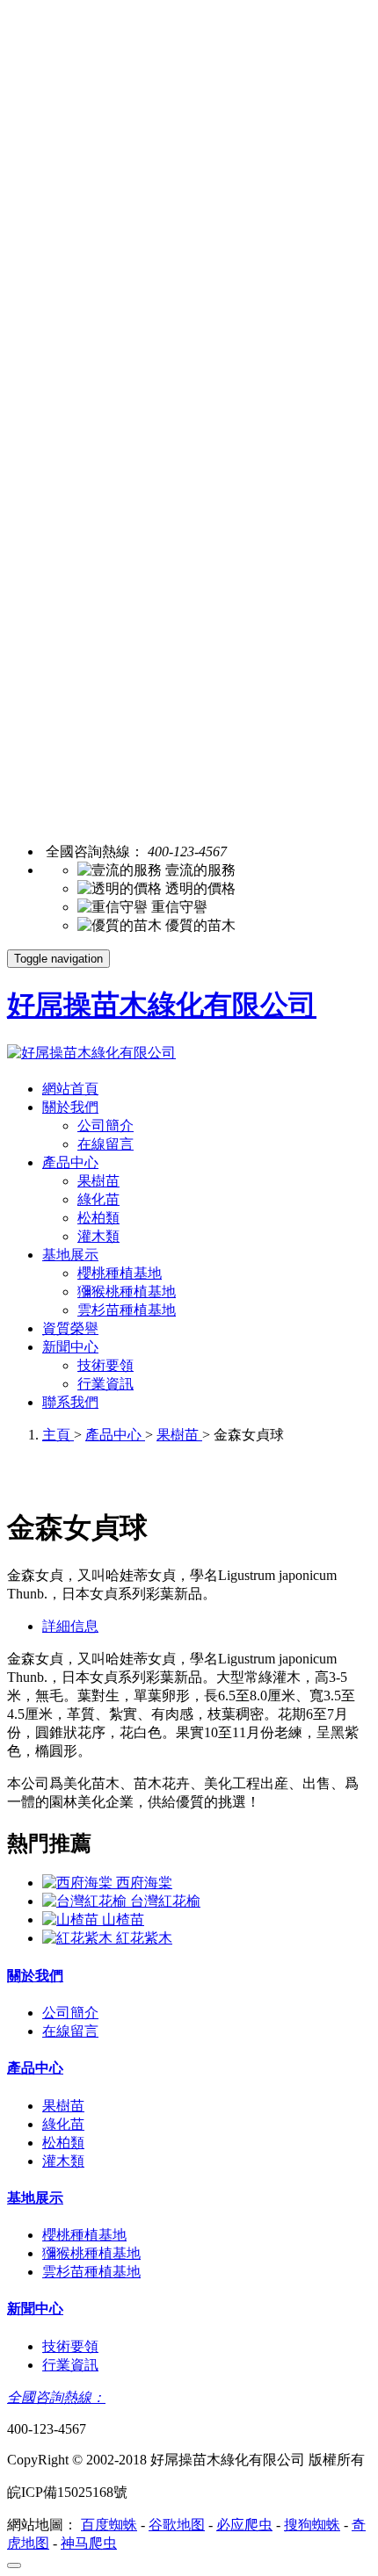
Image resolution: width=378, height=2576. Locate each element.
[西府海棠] (79, 1883)
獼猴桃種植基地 (127, 1292)
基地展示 (70, 1255)
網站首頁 (70, 1089)
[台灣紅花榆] (86, 1901)
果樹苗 (98, 1181)
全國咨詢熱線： (56, 2397)
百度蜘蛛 (109, 2525)
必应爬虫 (244, 2525)
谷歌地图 (177, 2525)
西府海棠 (144, 1883)
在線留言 (105, 1144)
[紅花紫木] (79, 1938)
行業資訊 (105, 1384)
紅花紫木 (144, 1938)
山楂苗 (123, 1919)
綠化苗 (98, 1199)
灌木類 (98, 1236)
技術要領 (105, 1365)
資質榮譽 (70, 1328)
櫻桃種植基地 (120, 1273)
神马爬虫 (89, 2543)
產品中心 (70, 1162)
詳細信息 (70, 1626)
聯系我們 (70, 1402)
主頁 (58, 1435)
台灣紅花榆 (165, 1901)
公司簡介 (105, 1126)
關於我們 (70, 1107)
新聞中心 (70, 1347)
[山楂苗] (72, 1919)
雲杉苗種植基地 (127, 1310)
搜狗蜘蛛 (312, 2525)
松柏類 (98, 1218)
